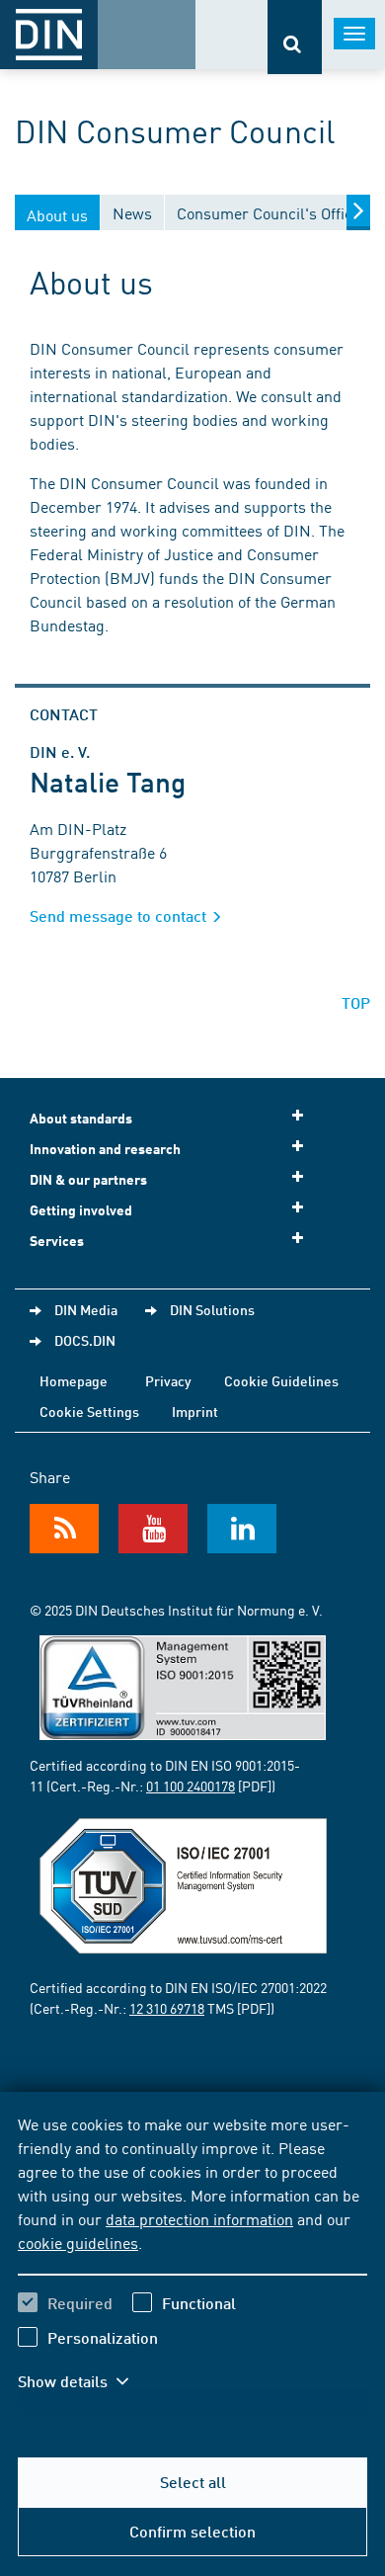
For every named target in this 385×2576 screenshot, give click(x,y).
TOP (356, 1002)
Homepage (74, 1380)
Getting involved (81, 1210)
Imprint (195, 1411)
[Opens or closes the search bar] (295, 37)
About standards (81, 1118)
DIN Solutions (212, 1309)
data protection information (199, 2218)
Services (57, 1241)
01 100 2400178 (191, 1786)
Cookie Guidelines (281, 1380)
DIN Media (86, 1309)
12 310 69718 (167, 2008)
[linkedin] (242, 1529)
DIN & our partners (88, 1179)
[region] (192, 2265)
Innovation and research (105, 1149)
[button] (87, 2381)
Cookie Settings (89, 1411)
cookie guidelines (78, 2242)
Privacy (168, 1380)
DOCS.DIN (85, 1340)
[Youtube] (153, 1529)
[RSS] (64, 1529)
